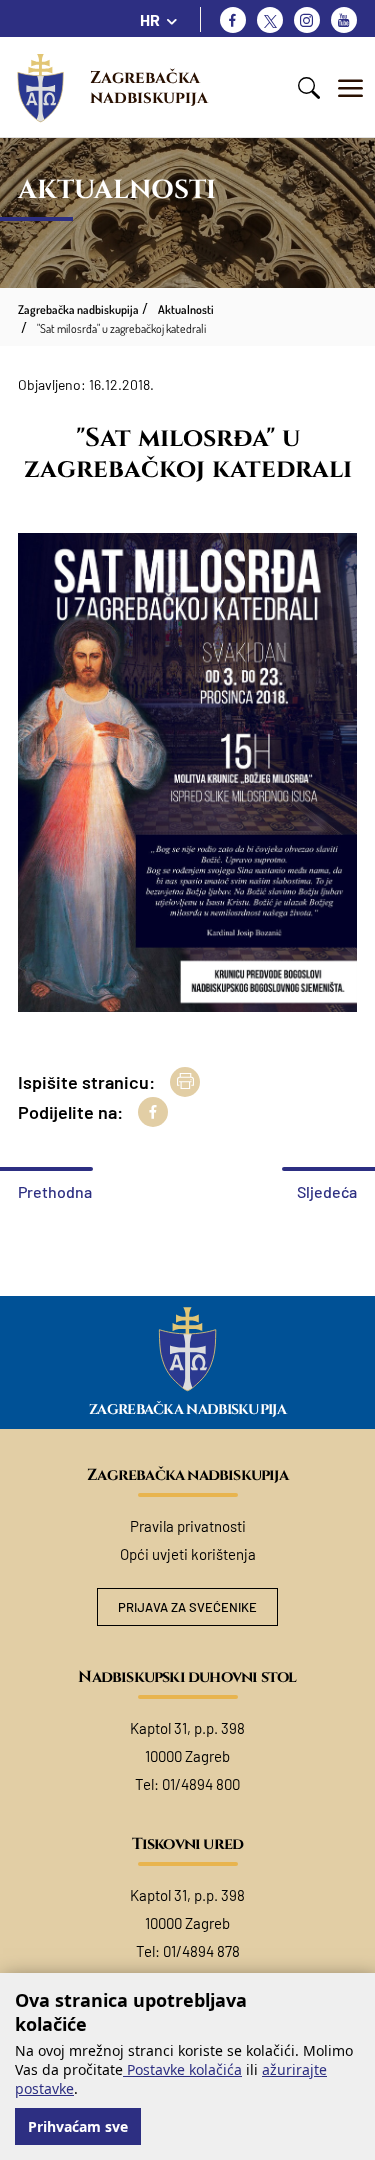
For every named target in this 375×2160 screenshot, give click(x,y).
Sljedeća (327, 1191)
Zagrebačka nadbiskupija (149, 87)
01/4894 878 (201, 1951)
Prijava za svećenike (187, 1607)
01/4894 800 (201, 1784)
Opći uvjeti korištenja (188, 1554)
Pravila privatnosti (188, 1526)
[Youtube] (344, 20)
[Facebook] (233, 20)
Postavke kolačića (182, 2069)
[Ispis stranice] (185, 1082)
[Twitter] (270, 20)
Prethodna (55, 1191)
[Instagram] (307, 20)
